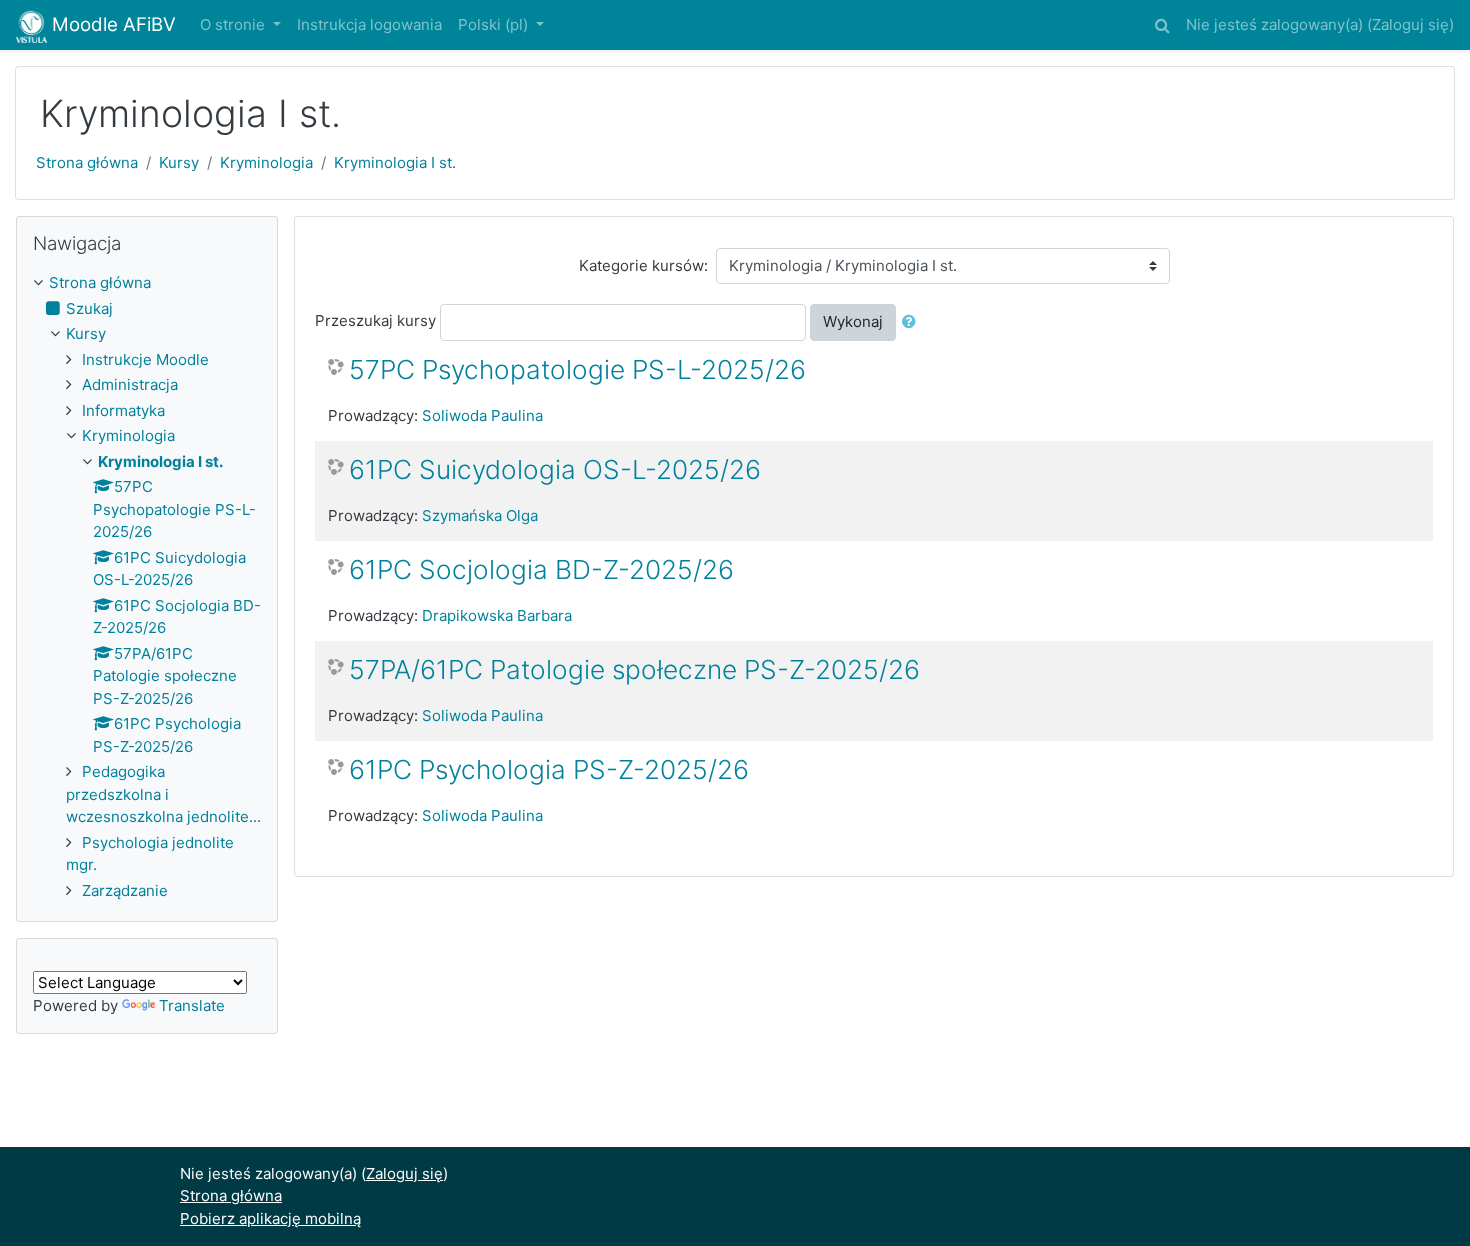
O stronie (234, 24)
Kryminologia (266, 162)
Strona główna (87, 162)
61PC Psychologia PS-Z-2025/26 (549, 769)
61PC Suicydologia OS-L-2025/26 (555, 469)
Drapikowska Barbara (497, 615)
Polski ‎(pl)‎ (495, 24)
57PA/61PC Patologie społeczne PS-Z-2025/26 (634, 669)
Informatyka (123, 410)
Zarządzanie (125, 890)
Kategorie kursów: (643, 265)
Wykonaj (853, 321)
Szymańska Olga (480, 515)
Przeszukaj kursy (375, 320)
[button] (1162, 22)
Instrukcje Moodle (145, 359)
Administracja (130, 384)
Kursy (179, 162)
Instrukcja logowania (369, 24)
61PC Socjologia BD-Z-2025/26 (541, 569)
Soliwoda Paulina (482, 415)
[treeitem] (147, 283)
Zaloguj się (1410, 24)
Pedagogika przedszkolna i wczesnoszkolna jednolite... (163, 794)
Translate (192, 1005)
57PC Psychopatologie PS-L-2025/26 (577, 369)
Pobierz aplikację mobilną (270, 1218)
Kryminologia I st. (395, 162)
